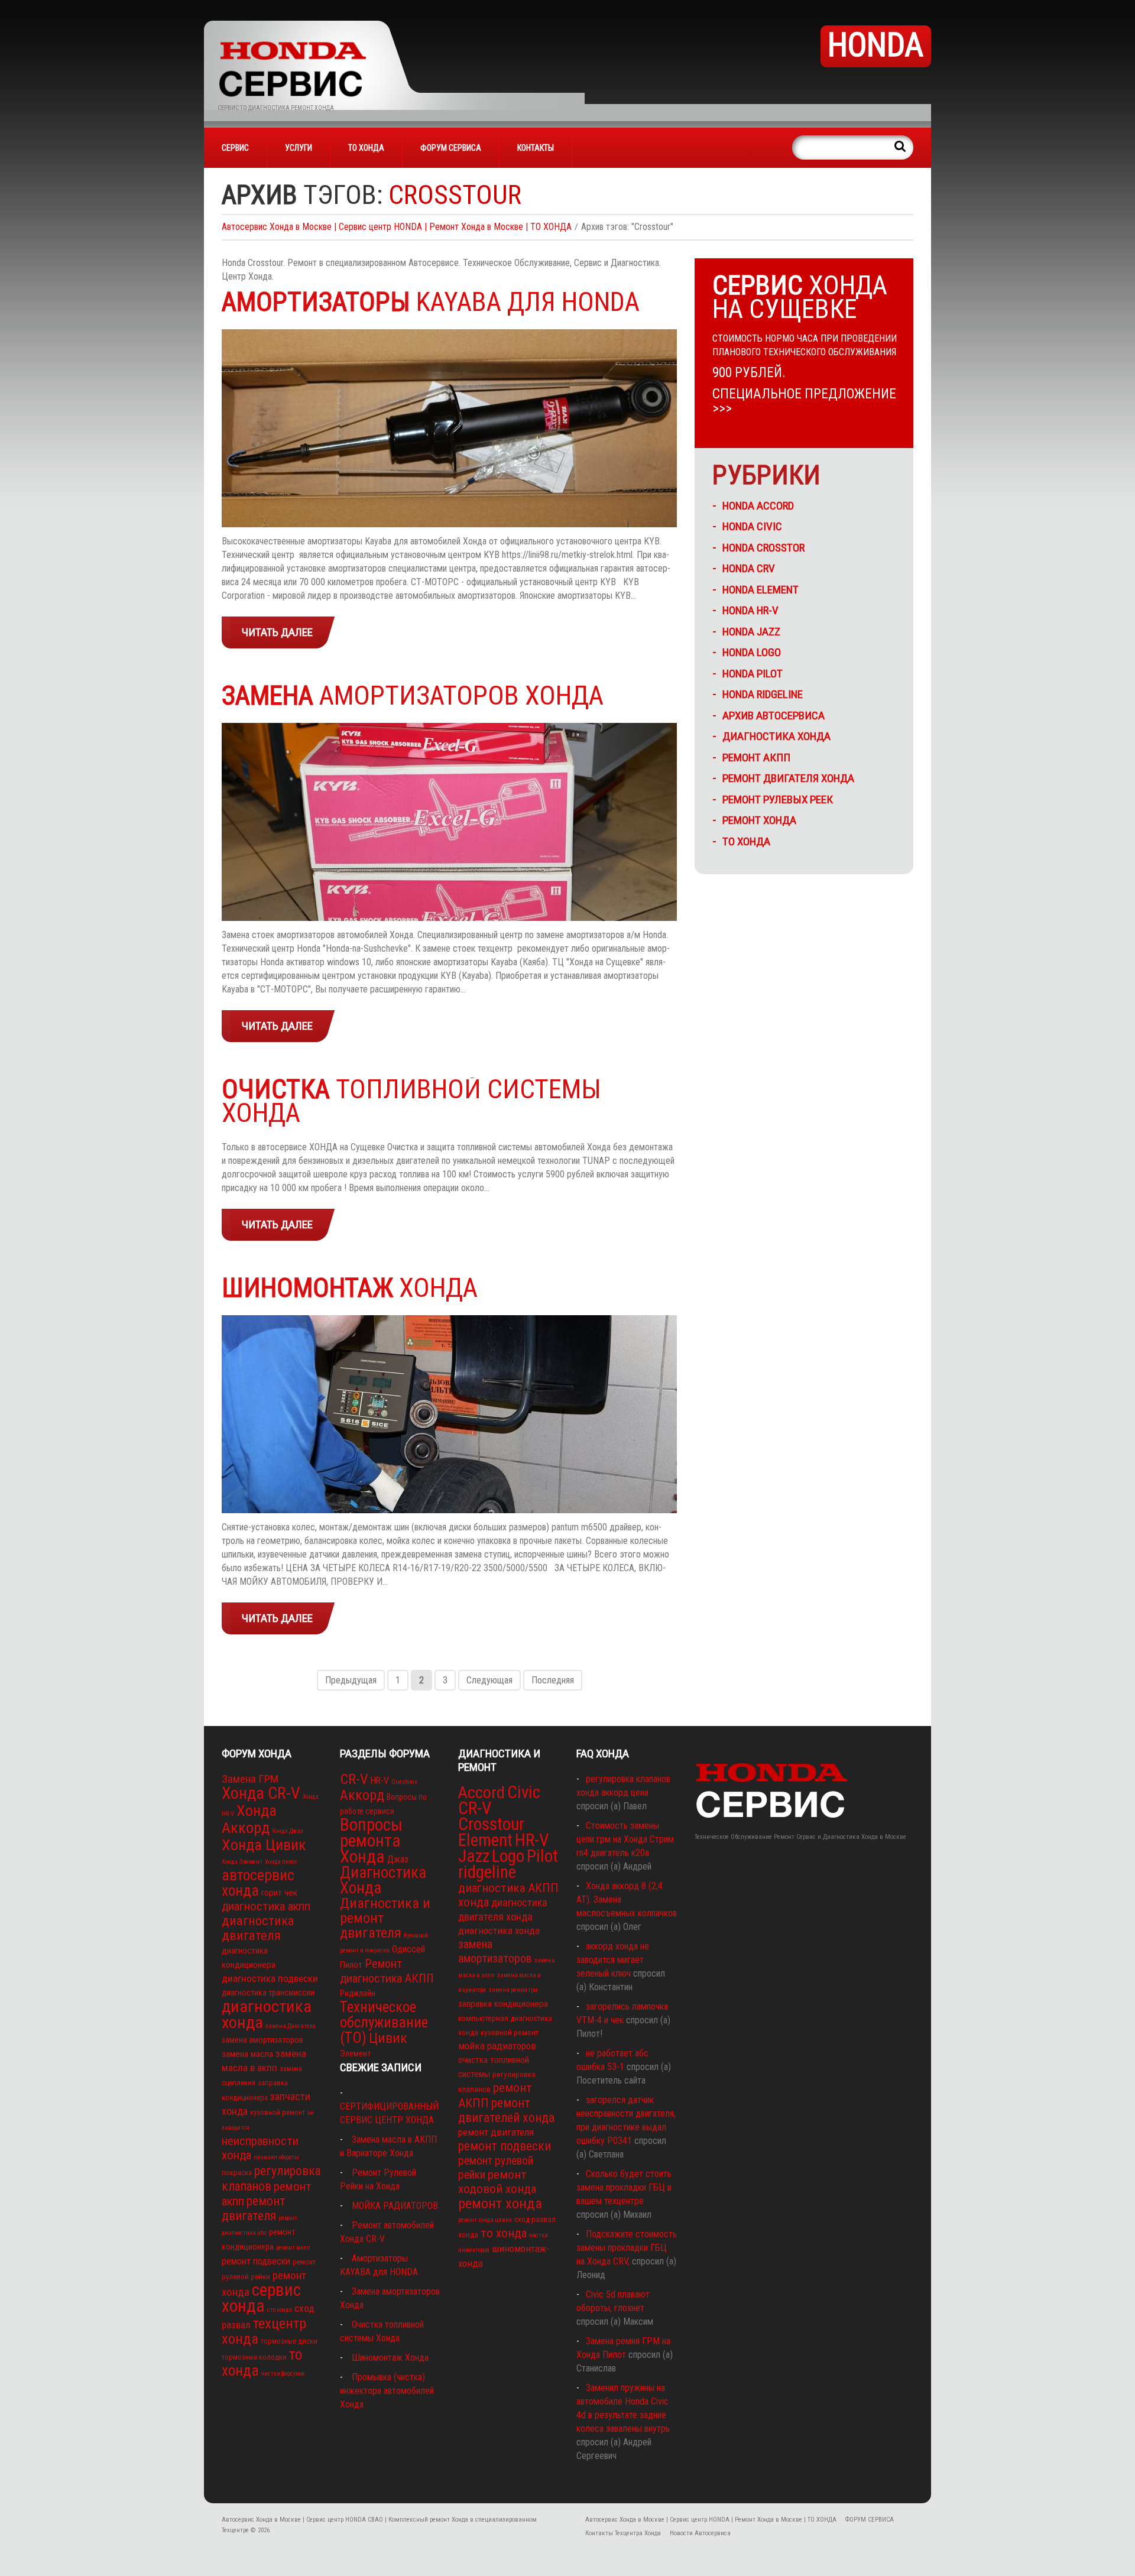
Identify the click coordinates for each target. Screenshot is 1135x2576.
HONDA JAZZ (751, 632)
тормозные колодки (254, 2357)
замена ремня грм (513, 1990)
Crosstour (491, 1824)
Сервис (235, 148)
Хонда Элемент (242, 1862)
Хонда (350, 1288)
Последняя (553, 1680)
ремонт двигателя (254, 2208)
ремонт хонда (500, 2203)
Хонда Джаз (288, 1831)
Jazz (474, 1856)
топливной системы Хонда (411, 1101)
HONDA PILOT (753, 674)
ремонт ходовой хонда (497, 2182)
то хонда (504, 2233)
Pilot (542, 1856)
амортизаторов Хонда (413, 695)
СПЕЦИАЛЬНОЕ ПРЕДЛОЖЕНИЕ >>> (804, 401)
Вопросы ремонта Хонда (371, 1841)
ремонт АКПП (756, 757)
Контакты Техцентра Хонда (623, 2533)
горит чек (279, 1893)
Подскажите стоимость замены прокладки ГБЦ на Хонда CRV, (627, 2248)
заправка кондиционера (503, 2004)
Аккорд (362, 1795)
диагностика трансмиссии (268, 1993)
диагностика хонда (267, 2014)
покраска (237, 2173)
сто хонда (280, 2310)
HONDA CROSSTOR (763, 548)
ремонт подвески (256, 2261)
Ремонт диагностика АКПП (387, 1971)
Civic (524, 1792)
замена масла (247, 2054)
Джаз (398, 1859)
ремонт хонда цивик (485, 2220)
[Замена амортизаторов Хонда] (449, 822)
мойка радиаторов (497, 2046)
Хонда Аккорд (249, 1819)
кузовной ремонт (278, 2112)
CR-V (354, 1779)
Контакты (536, 148)
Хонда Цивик (264, 1845)
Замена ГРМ (250, 1779)
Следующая (489, 1680)
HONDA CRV (749, 568)
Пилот (351, 1965)
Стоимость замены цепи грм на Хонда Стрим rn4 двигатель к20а (625, 1839)
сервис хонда (261, 2298)
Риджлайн (358, 1993)
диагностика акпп (266, 1906)
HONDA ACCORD (758, 506)
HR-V (380, 1781)
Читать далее (277, 632)
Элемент (356, 2053)
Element (485, 1840)
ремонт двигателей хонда (506, 2110)
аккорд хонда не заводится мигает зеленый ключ (613, 1960)
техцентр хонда (264, 2331)
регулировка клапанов (271, 2178)
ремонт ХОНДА (759, 820)
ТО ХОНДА (366, 148)
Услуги (299, 148)
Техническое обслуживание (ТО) (384, 2022)
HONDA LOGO (752, 652)
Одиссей (408, 1949)
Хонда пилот (281, 1862)
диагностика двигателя (258, 1928)
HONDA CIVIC (752, 526)
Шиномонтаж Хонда (390, 2358)
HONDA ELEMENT (761, 590)
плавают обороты (276, 2157)
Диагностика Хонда (776, 736)
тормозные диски (289, 2341)
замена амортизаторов (262, 2040)
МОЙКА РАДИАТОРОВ (395, 2206)
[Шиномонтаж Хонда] (449, 1414)
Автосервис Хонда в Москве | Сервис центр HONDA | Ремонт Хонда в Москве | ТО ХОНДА (397, 227)
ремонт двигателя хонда (788, 778)
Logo (508, 1856)
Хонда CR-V (261, 1793)
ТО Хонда (746, 841)
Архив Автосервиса (774, 716)
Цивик (388, 2038)
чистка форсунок (283, 2374)
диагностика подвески (270, 1978)
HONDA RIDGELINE (763, 694)
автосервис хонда (258, 1883)
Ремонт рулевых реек (778, 799)
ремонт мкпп (293, 2248)
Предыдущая (351, 1680)
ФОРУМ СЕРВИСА (451, 148)
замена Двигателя (291, 2026)
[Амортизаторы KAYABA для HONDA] (449, 428)
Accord (481, 1793)
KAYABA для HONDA (431, 302)
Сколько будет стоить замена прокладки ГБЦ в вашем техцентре (624, 2187)
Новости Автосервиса (700, 2533)
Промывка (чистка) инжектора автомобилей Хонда (387, 2391)
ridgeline (487, 1872)
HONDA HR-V (750, 610)
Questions (404, 1782)
